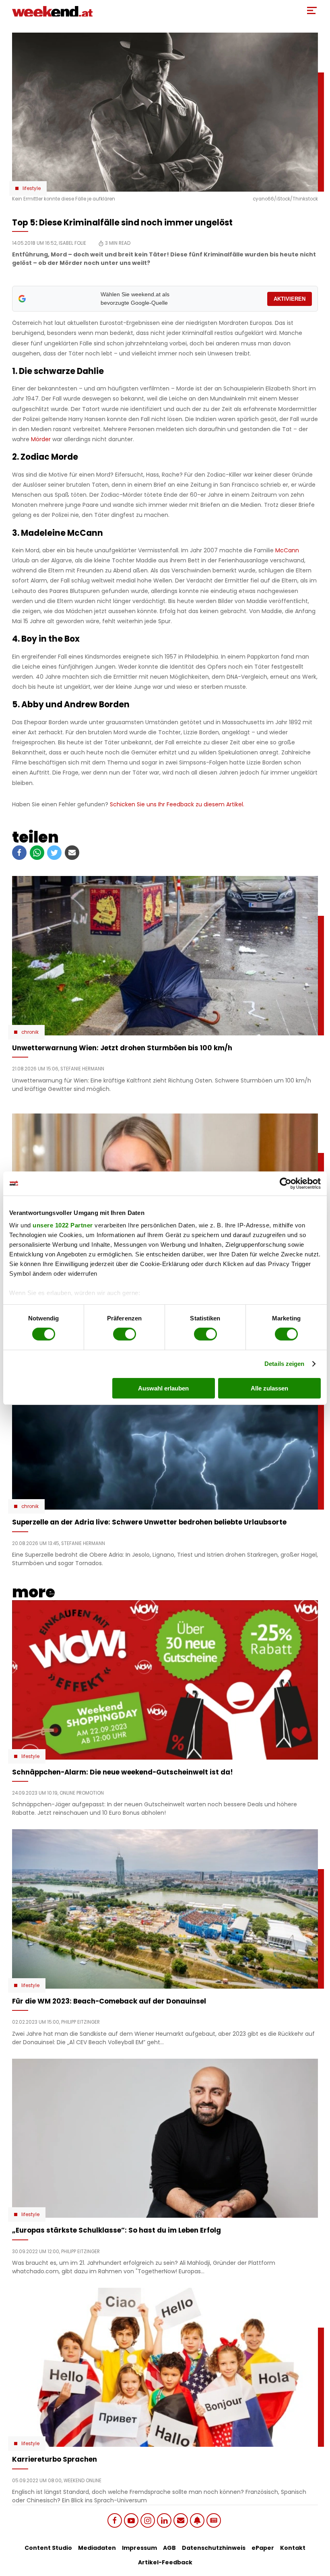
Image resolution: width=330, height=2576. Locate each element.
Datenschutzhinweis (214, 2548)
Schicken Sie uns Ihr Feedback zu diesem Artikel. (177, 804)
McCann (287, 550)
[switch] (125, 1334)
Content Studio (48, 2548)
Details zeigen (284, 1364)
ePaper (263, 2548)
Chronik (30, 1032)
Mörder (41, 439)
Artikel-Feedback (165, 2562)
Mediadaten (97, 2548)
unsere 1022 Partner (63, 1225)
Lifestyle (32, 188)
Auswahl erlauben (163, 1388)
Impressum (139, 2548)
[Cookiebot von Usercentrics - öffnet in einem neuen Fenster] (286, 1183)
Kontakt (293, 2548)
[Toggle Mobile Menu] (312, 10)
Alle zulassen (269, 1388)
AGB (169, 2548)
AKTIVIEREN (290, 299)
